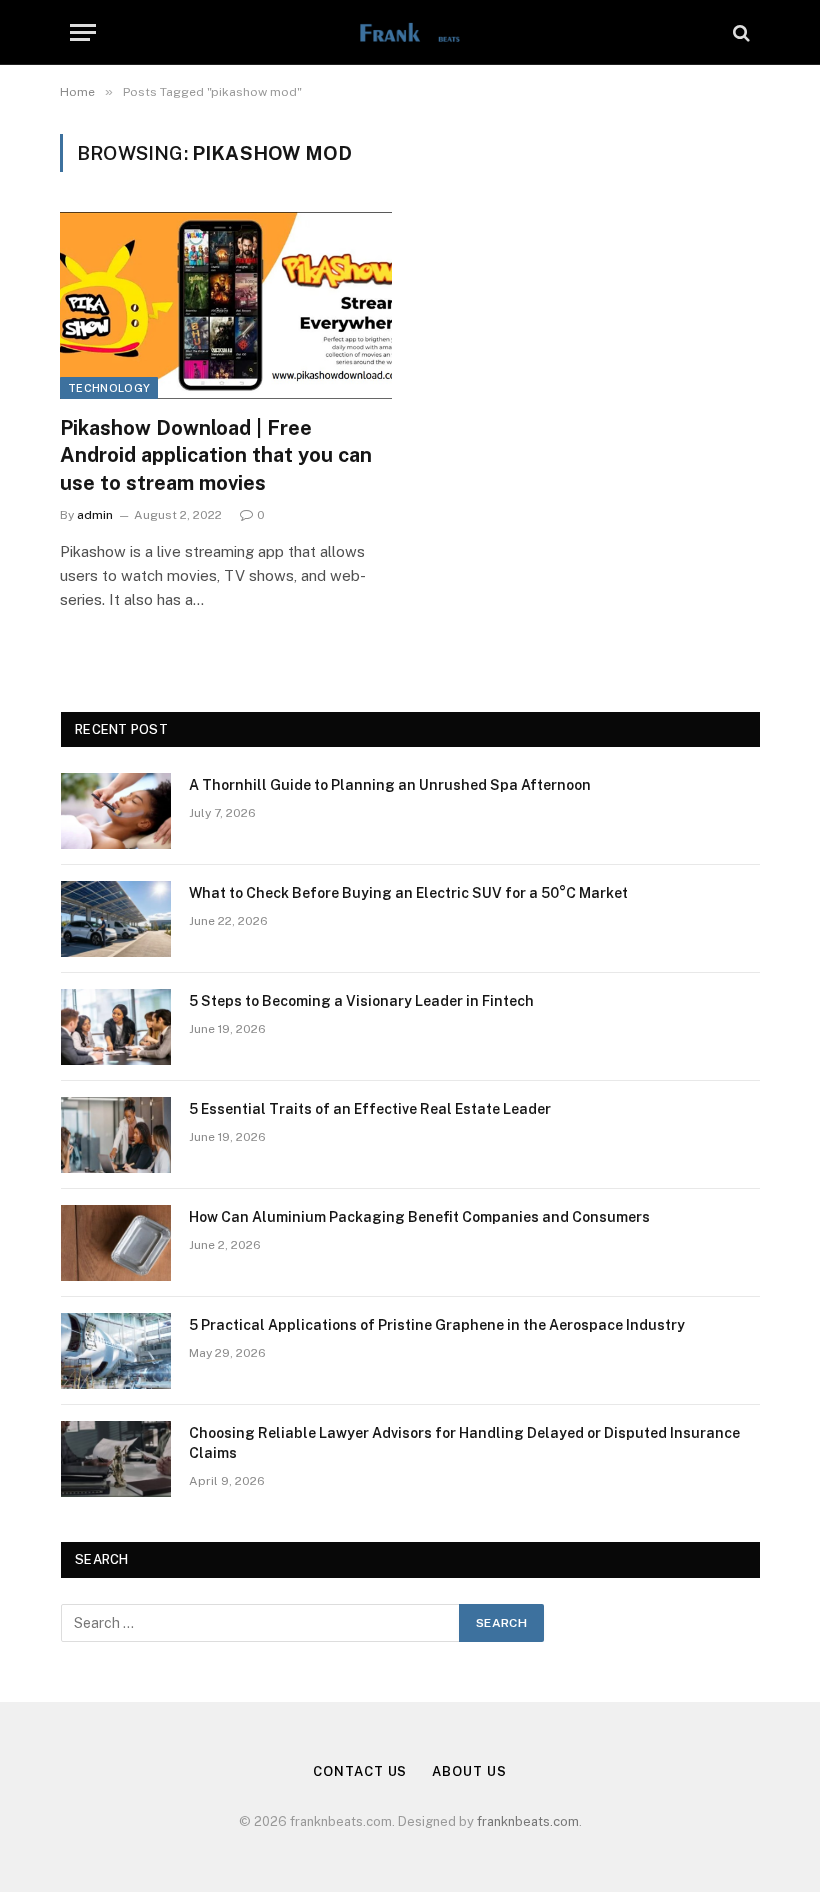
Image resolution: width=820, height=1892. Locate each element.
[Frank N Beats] (409, 32)
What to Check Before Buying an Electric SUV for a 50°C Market (408, 893)
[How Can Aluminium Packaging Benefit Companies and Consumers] (116, 1243)
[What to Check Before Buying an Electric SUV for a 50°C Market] (116, 919)
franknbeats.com (528, 1821)
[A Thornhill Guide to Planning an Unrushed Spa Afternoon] (116, 811)
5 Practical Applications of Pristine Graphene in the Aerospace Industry (437, 1325)
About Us (469, 1771)
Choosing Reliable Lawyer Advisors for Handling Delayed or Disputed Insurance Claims (464, 1443)
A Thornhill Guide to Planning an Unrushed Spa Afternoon (390, 785)
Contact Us (360, 1771)
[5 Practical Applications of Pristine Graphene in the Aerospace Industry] (116, 1351)
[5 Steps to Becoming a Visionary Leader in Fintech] (116, 1027)
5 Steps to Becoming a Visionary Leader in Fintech (361, 1001)
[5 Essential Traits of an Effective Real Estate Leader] (116, 1135)
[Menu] (83, 32)
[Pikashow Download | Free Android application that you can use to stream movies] (226, 305)
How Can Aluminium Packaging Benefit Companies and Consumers (419, 1217)
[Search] (739, 32)
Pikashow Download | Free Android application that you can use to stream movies (216, 455)
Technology (109, 388)
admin (95, 515)
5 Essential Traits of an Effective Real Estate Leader (370, 1109)
